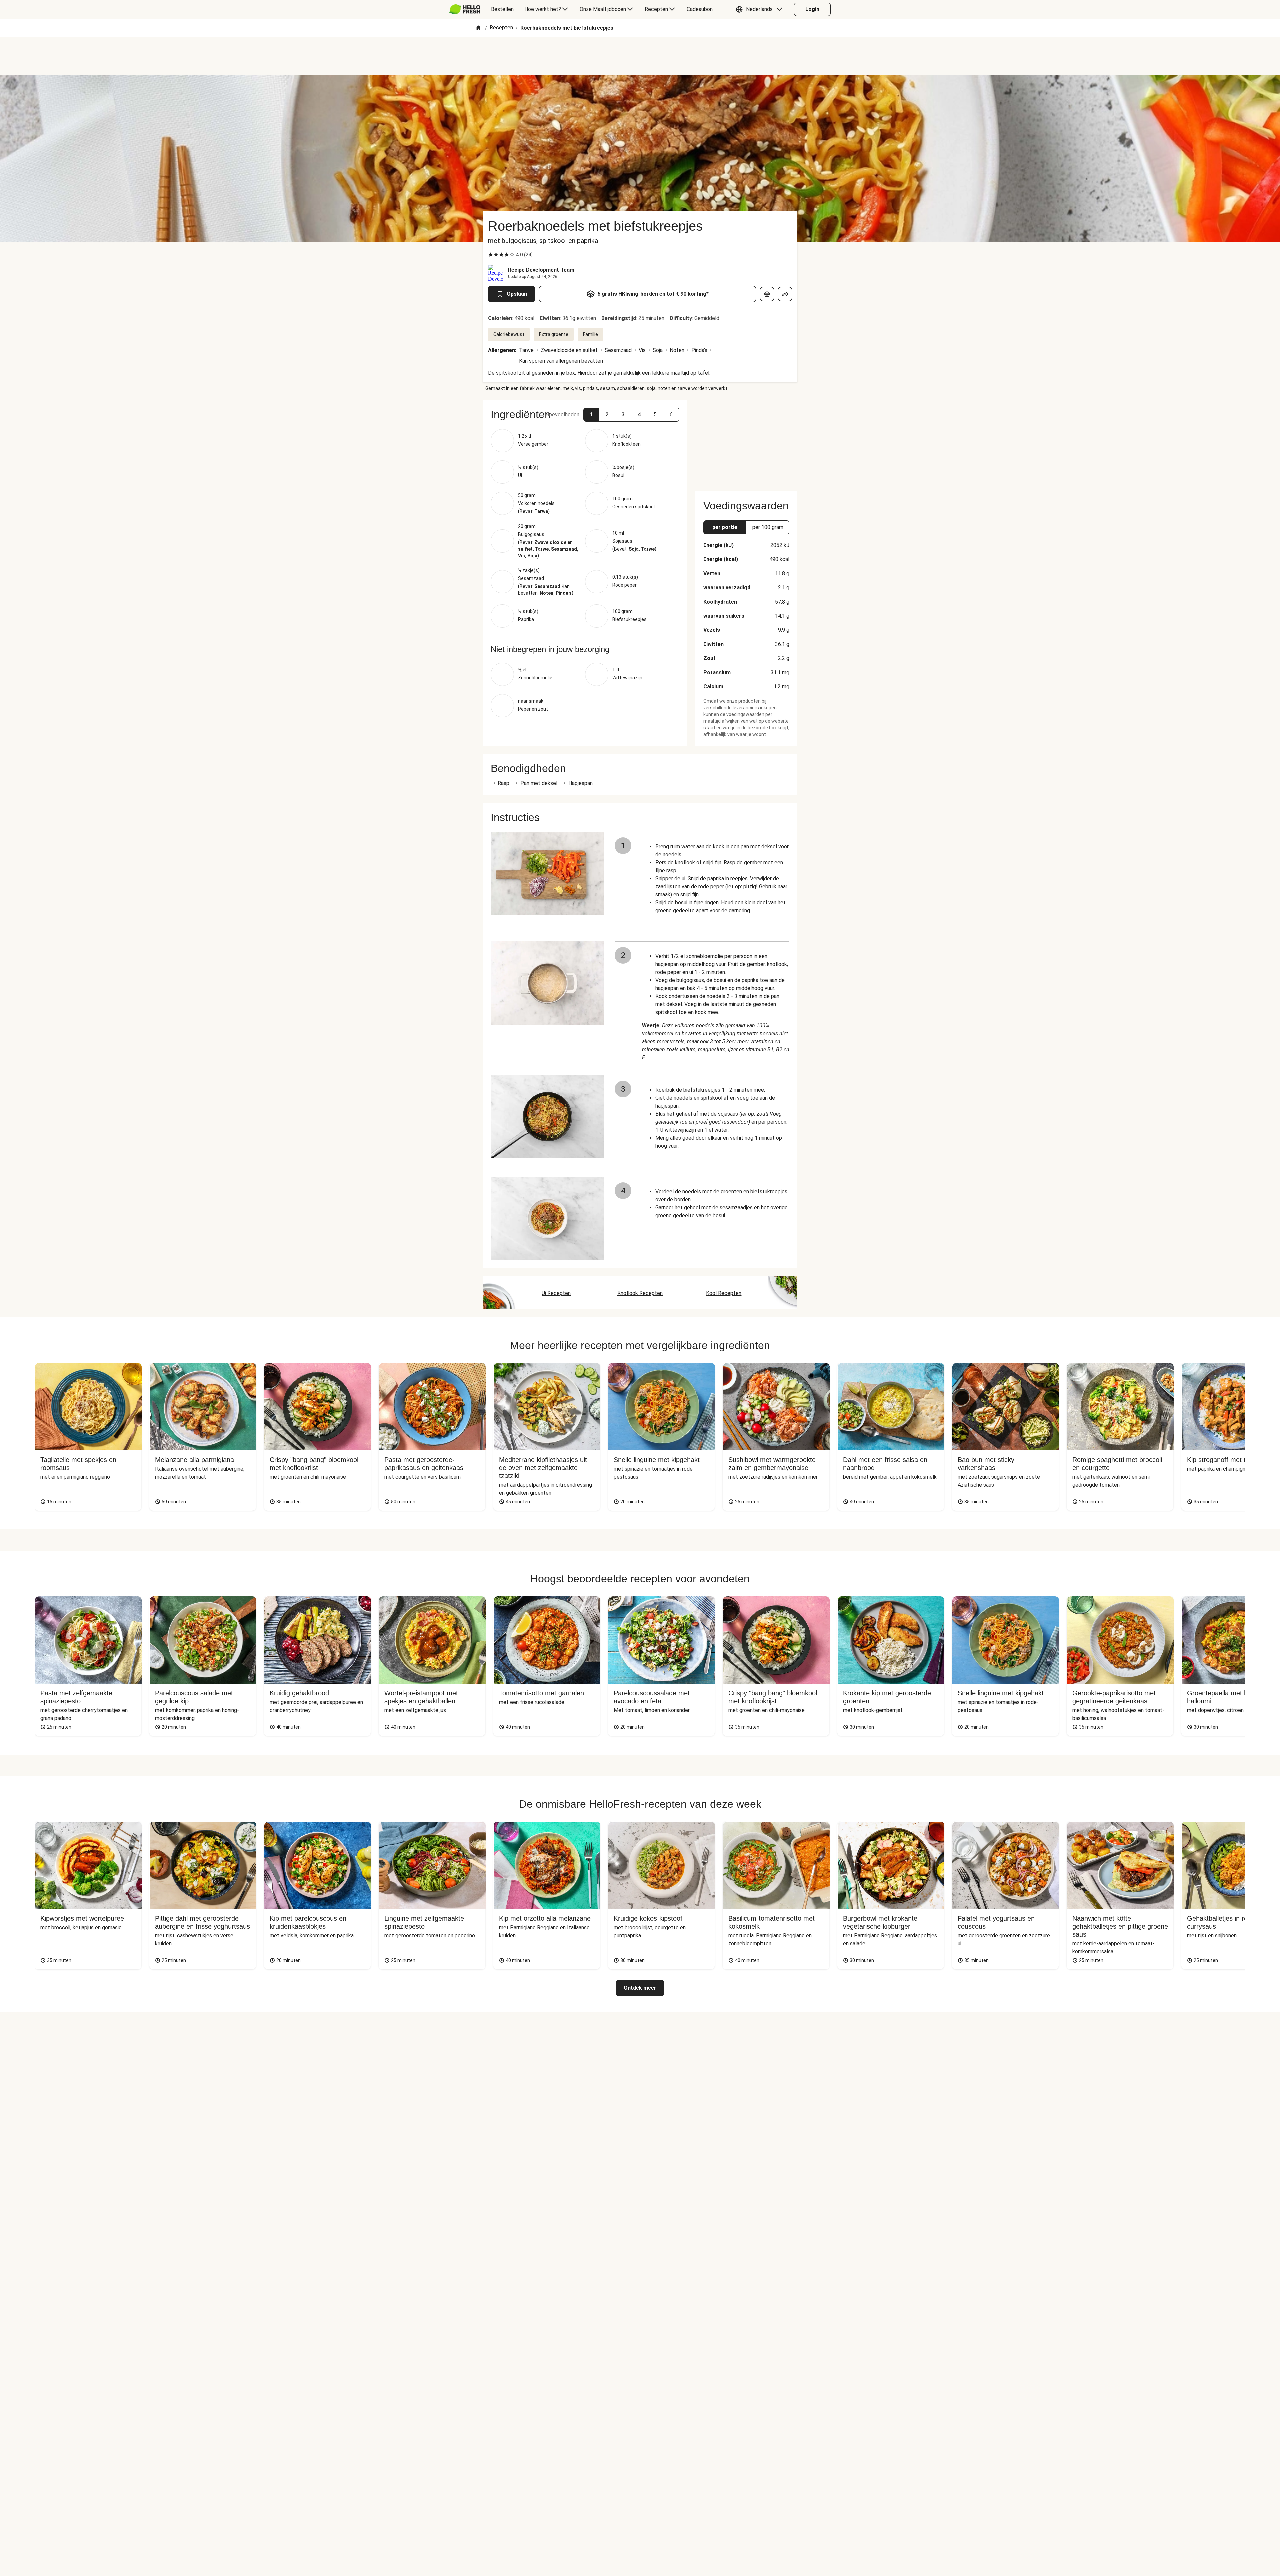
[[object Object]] (767, 294)
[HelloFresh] (465, 9)
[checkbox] (491, 255)
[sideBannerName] (746, 441)
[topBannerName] (640, 56)
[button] (761, 9)
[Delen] (785, 294)
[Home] (478, 28)
